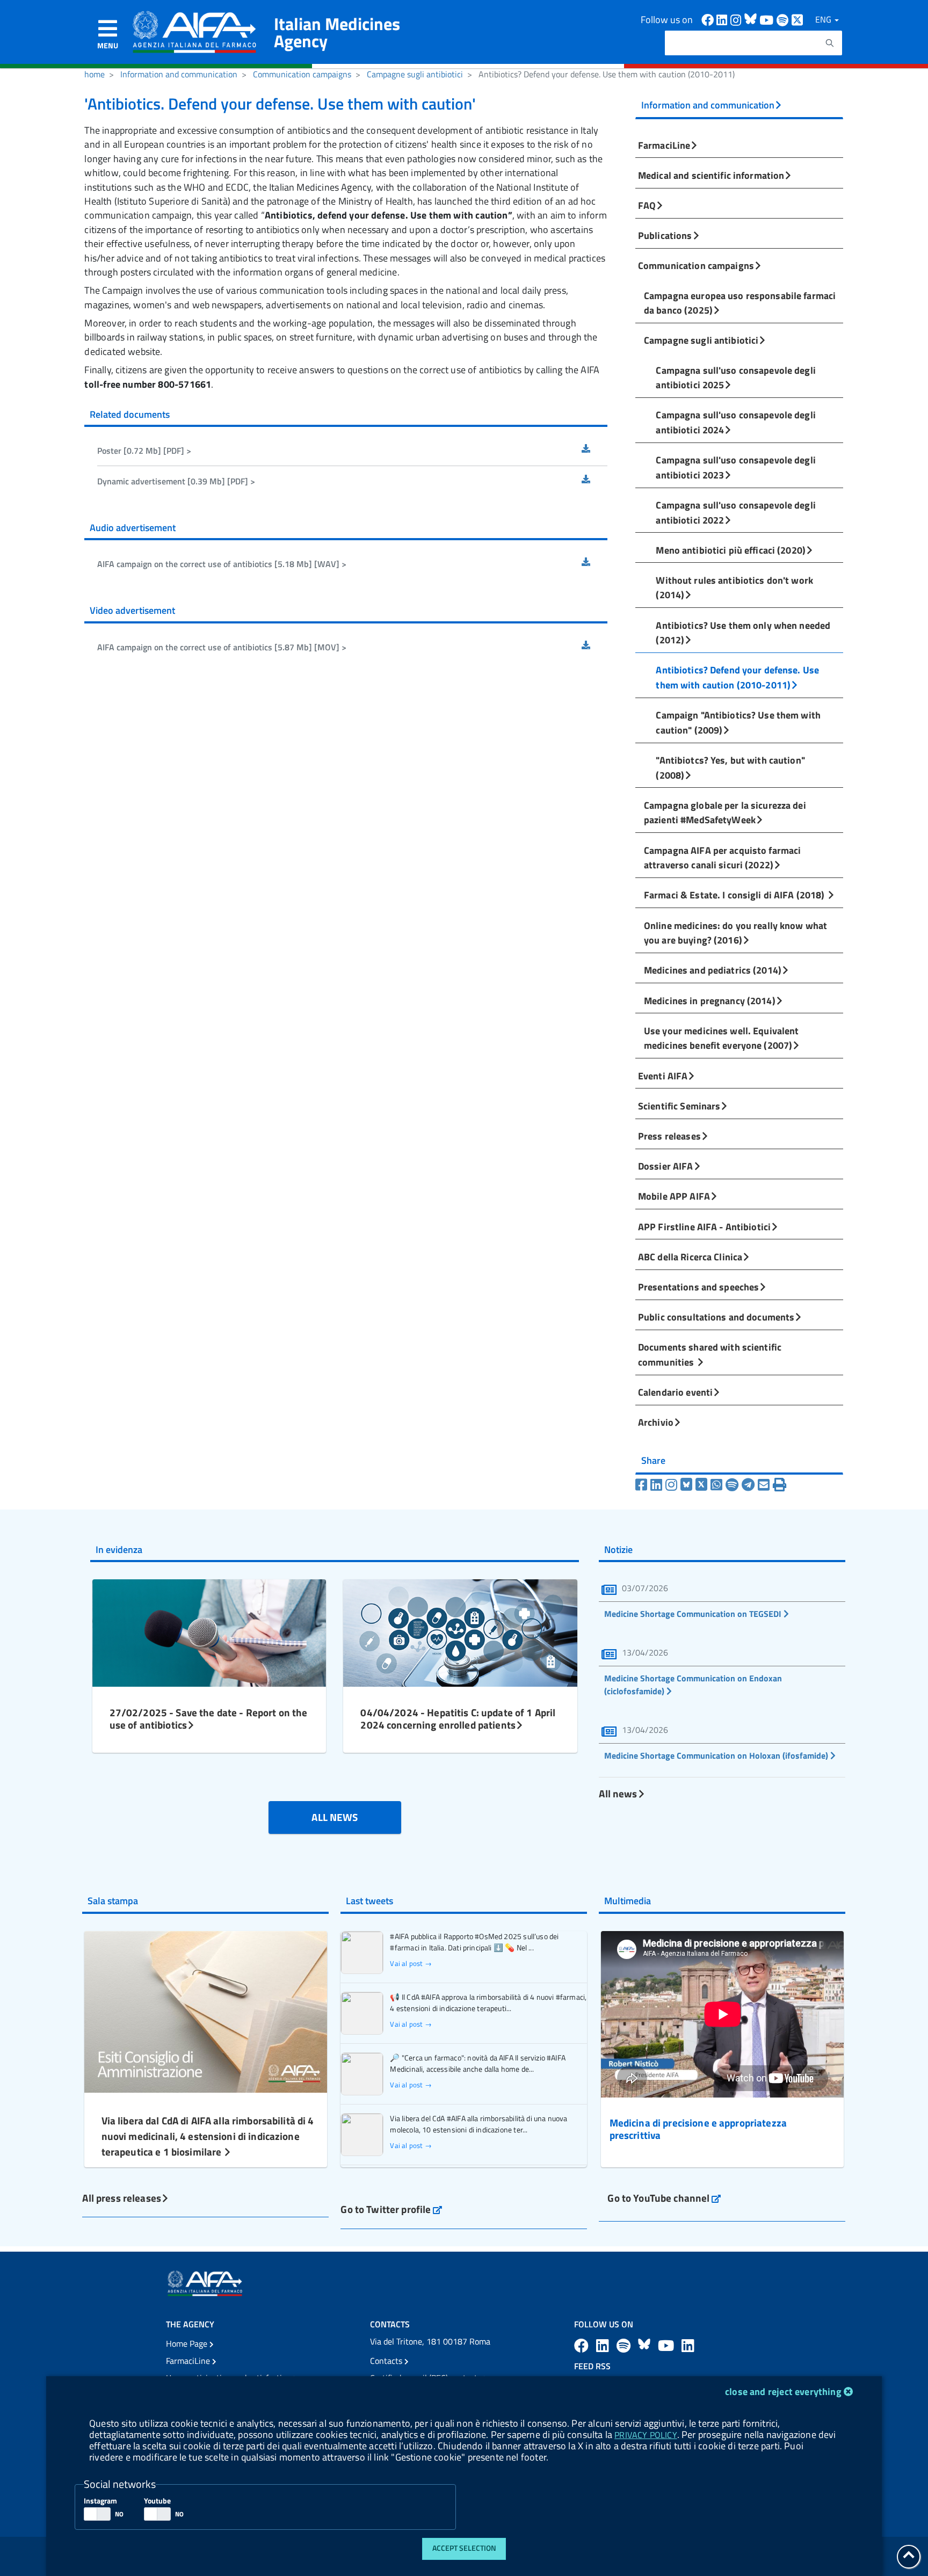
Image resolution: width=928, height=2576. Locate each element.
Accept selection (464, 2548)
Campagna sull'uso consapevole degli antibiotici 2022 (736, 512)
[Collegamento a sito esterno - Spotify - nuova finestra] (784, 19)
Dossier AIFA (666, 1166)
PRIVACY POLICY (646, 2435)
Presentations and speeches (698, 1287)
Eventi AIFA (663, 1076)
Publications (665, 235)
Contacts (387, 2361)
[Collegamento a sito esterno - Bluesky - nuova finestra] (646, 2345)
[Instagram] (673, 1485)
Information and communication (179, 74)
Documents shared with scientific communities (710, 1354)
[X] (703, 1485)
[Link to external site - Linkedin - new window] (723, 19)
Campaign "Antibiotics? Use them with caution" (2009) (738, 722)
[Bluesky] (688, 1485)
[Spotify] (734, 1485)
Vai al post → (411, 1964)
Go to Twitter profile (391, 2209)
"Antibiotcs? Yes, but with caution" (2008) (730, 767)
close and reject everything (783, 2392)
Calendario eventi (675, 1392)
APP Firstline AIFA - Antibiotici (704, 1227)
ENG (824, 19)
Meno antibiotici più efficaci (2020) (731, 550)
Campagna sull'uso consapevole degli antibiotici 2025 (736, 378)
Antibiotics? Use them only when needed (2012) (743, 633)
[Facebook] (643, 1485)
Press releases (669, 1136)
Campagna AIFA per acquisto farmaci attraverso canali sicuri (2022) (722, 858)
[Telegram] (750, 1485)
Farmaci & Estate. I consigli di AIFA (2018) (735, 895)
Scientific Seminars (679, 1106)
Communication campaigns (302, 74)
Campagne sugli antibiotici (415, 74)
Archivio (656, 1422)
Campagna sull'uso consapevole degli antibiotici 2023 (736, 467)
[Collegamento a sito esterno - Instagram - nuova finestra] (737, 19)
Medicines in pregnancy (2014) (710, 1000)
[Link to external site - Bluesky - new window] (752, 19)
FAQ (647, 205)
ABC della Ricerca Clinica (690, 1257)
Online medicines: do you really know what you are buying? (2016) (735, 933)
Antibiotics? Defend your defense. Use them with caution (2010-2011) (737, 677)
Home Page (188, 2343)
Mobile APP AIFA (674, 1196)
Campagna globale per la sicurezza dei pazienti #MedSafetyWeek (725, 812)
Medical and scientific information (711, 175)
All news (618, 1793)
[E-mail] (765, 1485)
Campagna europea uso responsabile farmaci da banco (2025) (740, 303)
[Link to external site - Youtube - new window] (768, 19)
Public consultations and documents (716, 1317)
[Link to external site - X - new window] (798, 19)
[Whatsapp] (718, 1485)
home (95, 74)
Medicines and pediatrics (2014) (713, 970)
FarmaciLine (664, 145)
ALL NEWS (335, 1817)
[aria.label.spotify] (625, 2345)
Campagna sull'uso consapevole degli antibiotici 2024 (736, 422)
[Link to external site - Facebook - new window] (709, 19)
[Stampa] (780, 1485)
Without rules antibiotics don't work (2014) (734, 587)
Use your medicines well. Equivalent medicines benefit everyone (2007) (722, 1038)
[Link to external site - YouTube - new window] (668, 2345)
